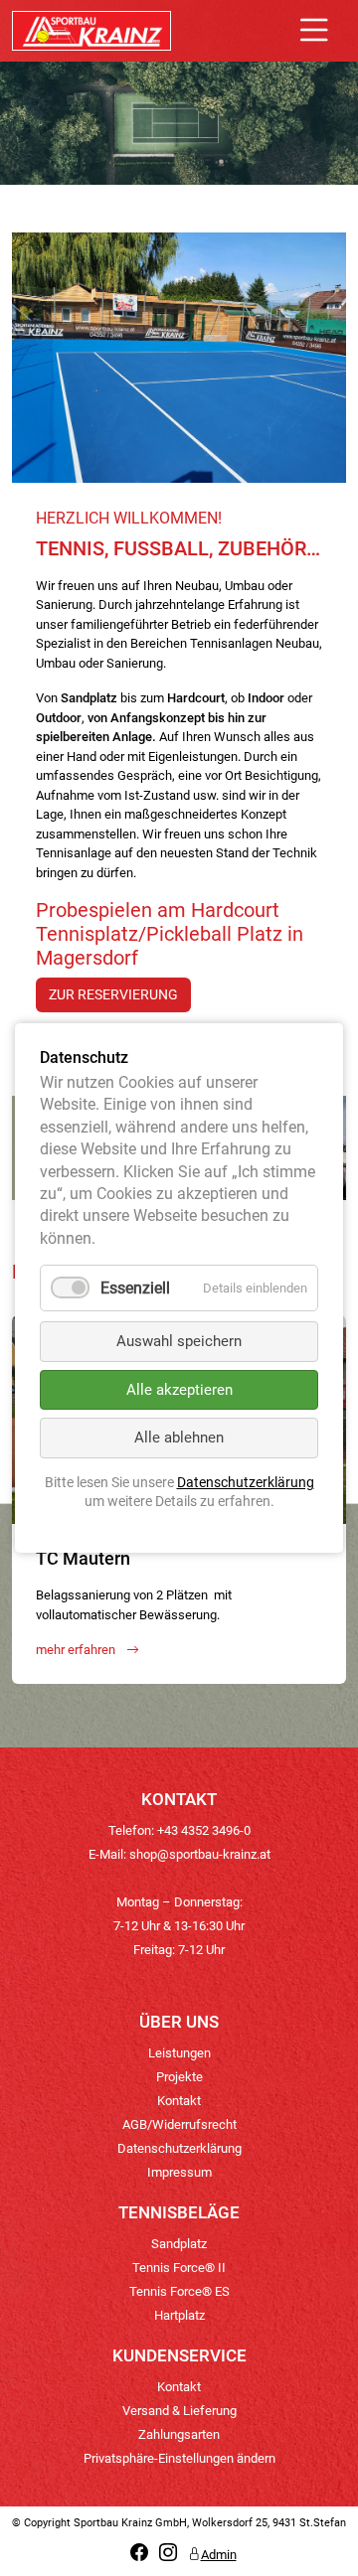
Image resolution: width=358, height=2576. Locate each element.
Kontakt (179, 2101)
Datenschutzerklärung (179, 2148)
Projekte (179, 2077)
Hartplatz (179, 2315)
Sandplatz (179, 2244)
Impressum (179, 2172)
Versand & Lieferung (179, 2411)
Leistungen (179, 2053)
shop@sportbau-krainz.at (200, 1854)
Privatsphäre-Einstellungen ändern (179, 2458)
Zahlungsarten (179, 2434)
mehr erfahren (77, 1650)
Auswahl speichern (179, 1341)
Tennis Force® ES (179, 2291)
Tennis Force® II (179, 2268)
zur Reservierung (113, 994)
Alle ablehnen (179, 1438)
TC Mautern (83, 1558)
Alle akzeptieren (179, 1390)
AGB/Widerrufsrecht (179, 2124)
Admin (219, 2555)
